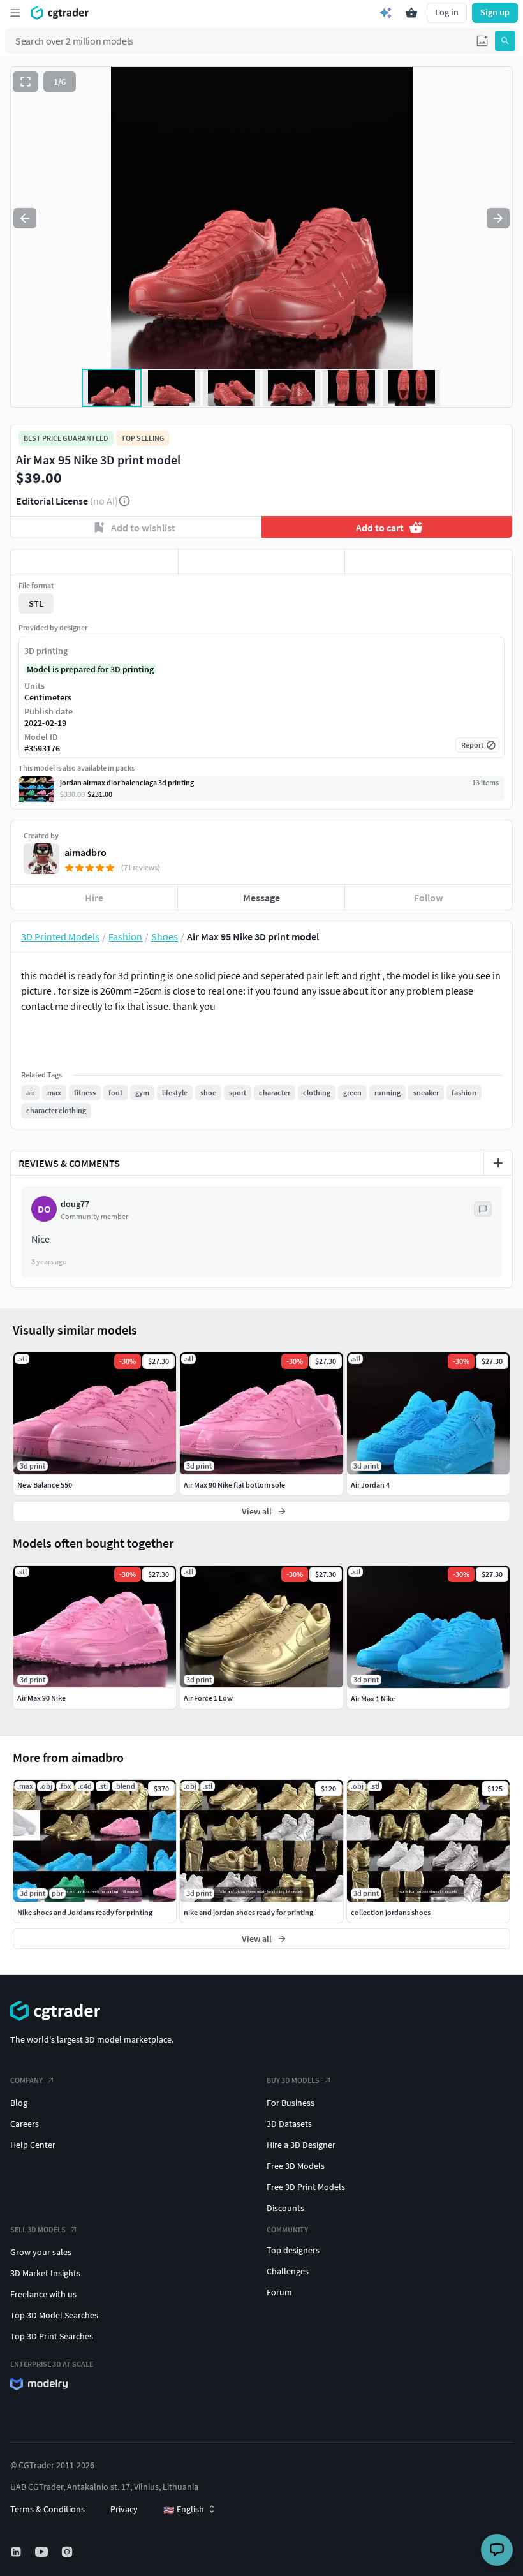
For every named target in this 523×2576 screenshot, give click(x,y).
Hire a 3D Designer (301, 2145)
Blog (19, 2103)
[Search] (505, 41)
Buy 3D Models (293, 2080)
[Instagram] (68, 2552)
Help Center (33, 2145)
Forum (279, 2292)
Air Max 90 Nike (41, 1698)
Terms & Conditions (48, 2509)
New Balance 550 (45, 1485)
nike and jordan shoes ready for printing (248, 1912)
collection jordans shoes (391, 1912)
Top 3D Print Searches (52, 2336)
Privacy (124, 2509)
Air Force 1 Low (208, 1698)
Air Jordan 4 (370, 1485)
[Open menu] (15, 13)
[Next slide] (498, 218)
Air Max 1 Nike (373, 1699)
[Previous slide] (25, 218)
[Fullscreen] (26, 82)
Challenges (288, 2271)
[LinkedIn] (17, 2552)
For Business (291, 2103)
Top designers (293, 2250)
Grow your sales (41, 2252)
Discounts (285, 2208)
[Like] (94, 562)
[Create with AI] (386, 13)
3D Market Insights (45, 2273)
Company (26, 2080)
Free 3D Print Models (306, 2187)
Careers (25, 2124)
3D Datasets (289, 2124)
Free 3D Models (296, 2166)
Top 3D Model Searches (54, 2315)
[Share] (429, 562)
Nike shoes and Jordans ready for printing (85, 1912)
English (184, 2510)
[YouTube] (43, 2552)
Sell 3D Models (38, 2229)
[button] (482, 41)
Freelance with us (43, 2294)
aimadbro (85, 852)
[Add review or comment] (498, 1163)
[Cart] (411, 13)
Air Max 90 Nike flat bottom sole (234, 1485)
